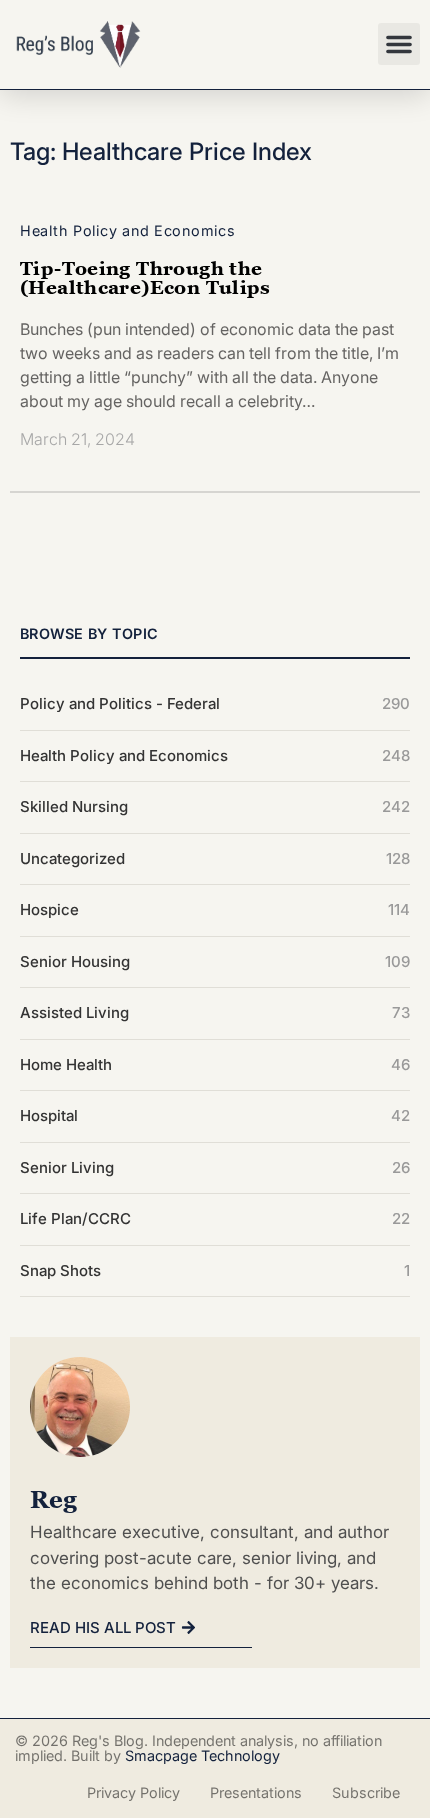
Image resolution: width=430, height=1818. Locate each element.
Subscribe (366, 1792)
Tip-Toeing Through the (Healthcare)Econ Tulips (145, 277)
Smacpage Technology (202, 1755)
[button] (399, 44)
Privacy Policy (133, 1792)
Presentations (256, 1792)
